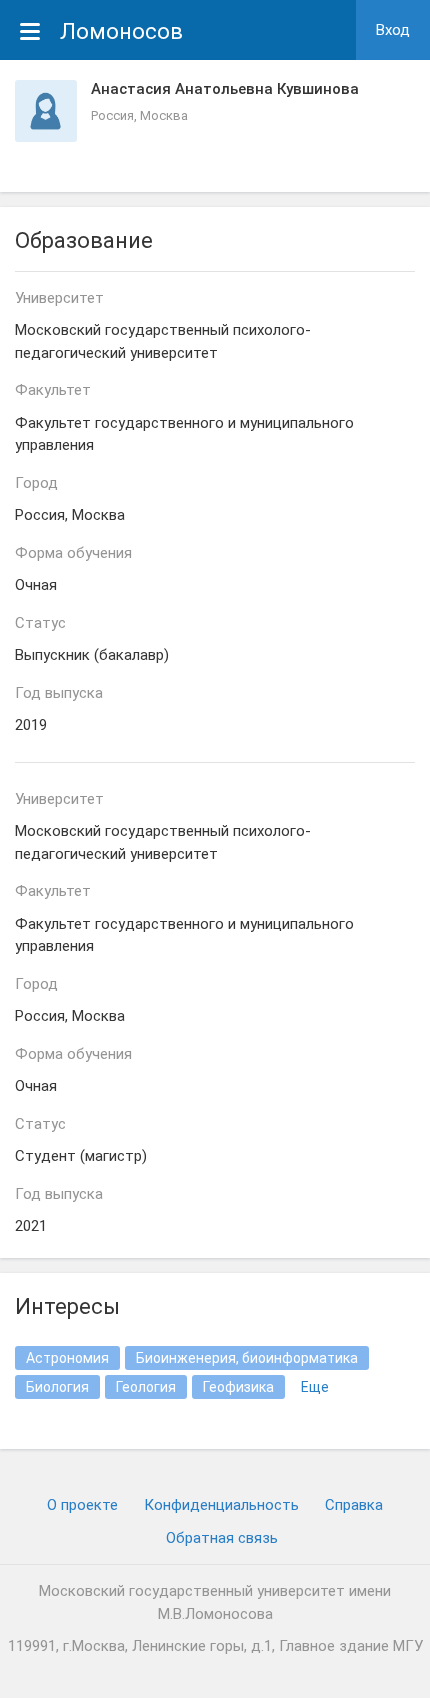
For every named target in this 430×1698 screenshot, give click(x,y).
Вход (393, 30)
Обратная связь (222, 1538)
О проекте (82, 1505)
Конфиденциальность (221, 1505)
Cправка (354, 1505)
